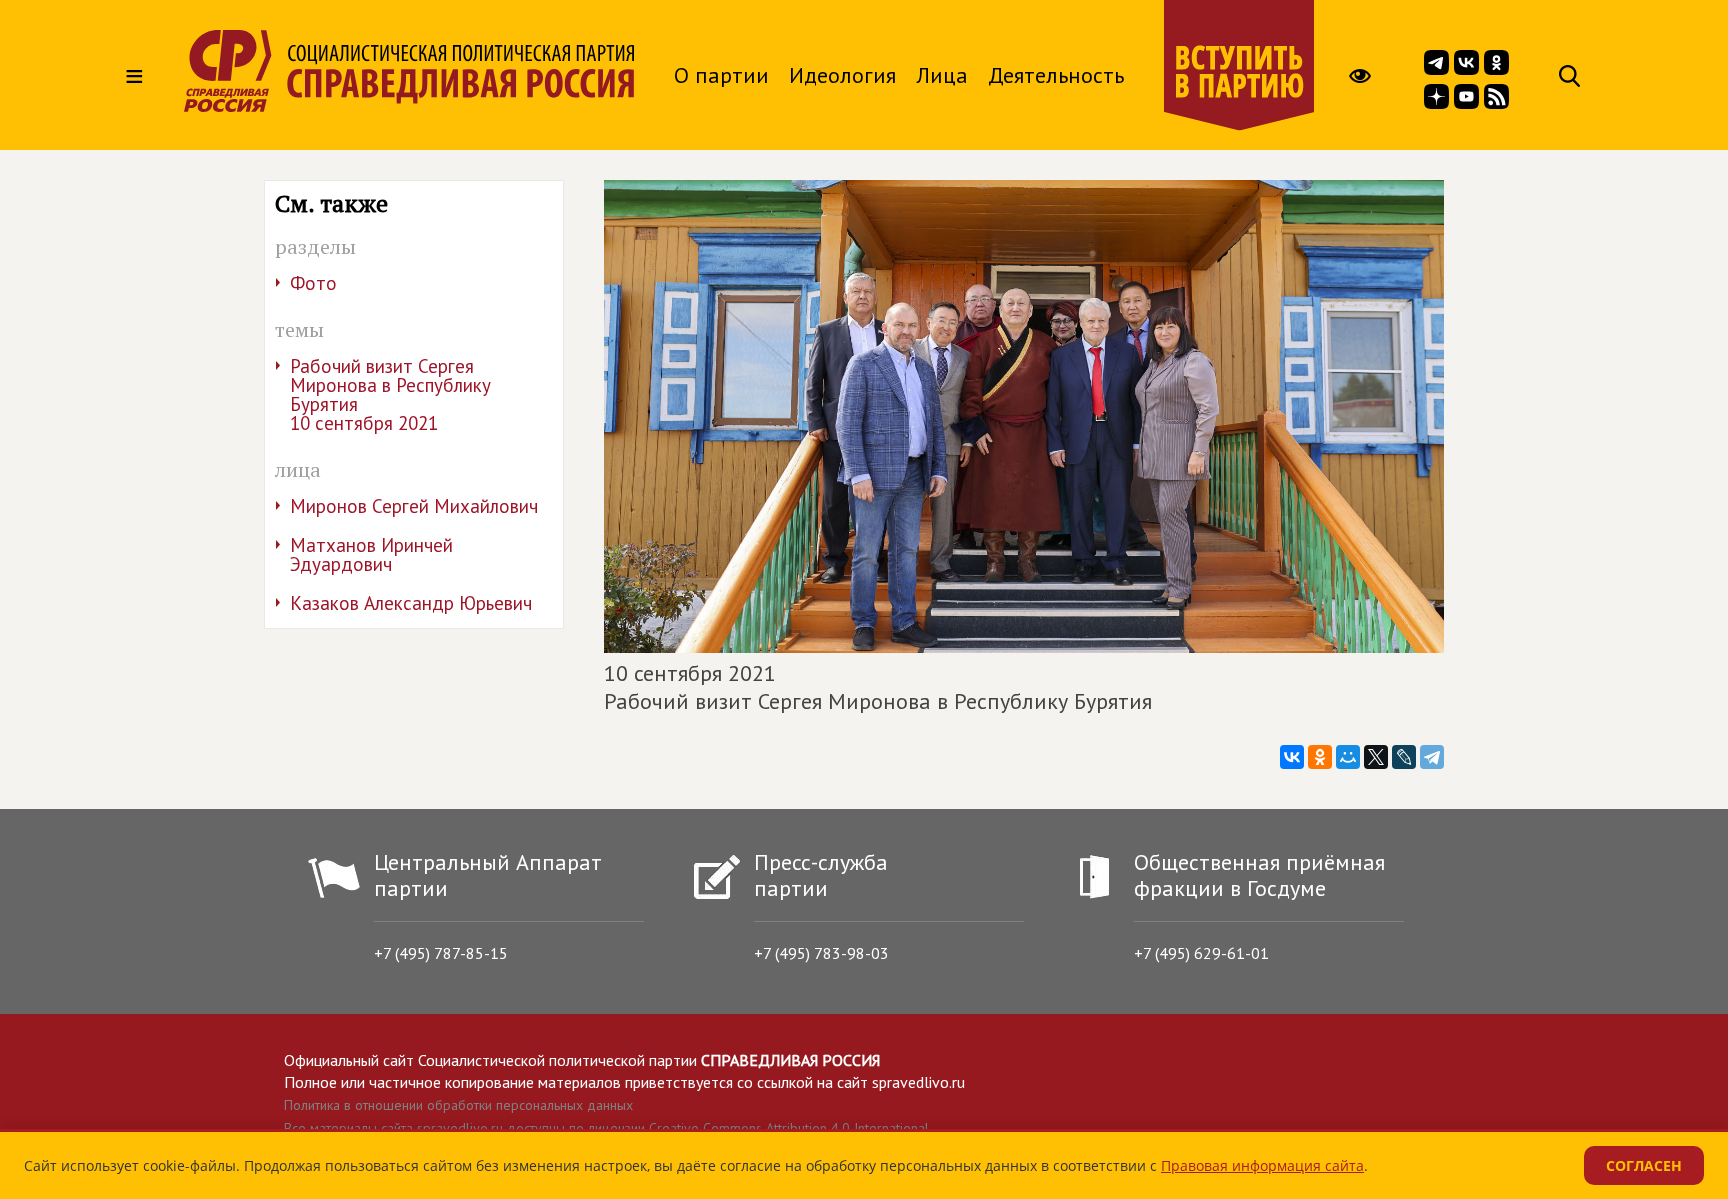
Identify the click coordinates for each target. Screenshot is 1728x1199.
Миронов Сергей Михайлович (414, 506)
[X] (1376, 757)
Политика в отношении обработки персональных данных (458, 1105)
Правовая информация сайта (1262, 1165)
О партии (721, 75)
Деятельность (1056, 75)
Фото (313, 283)
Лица (942, 75)
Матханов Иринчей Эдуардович (371, 554)
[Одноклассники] (1320, 757)
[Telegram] (1432, 757)
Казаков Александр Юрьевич (411, 603)
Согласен (1644, 1165)
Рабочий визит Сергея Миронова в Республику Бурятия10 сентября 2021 (390, 394)
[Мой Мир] (1348, 757)
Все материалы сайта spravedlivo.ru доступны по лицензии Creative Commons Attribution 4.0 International (606, 1128)
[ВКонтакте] (1292, 757)
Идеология (842, 75)
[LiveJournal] (1404, 757)
